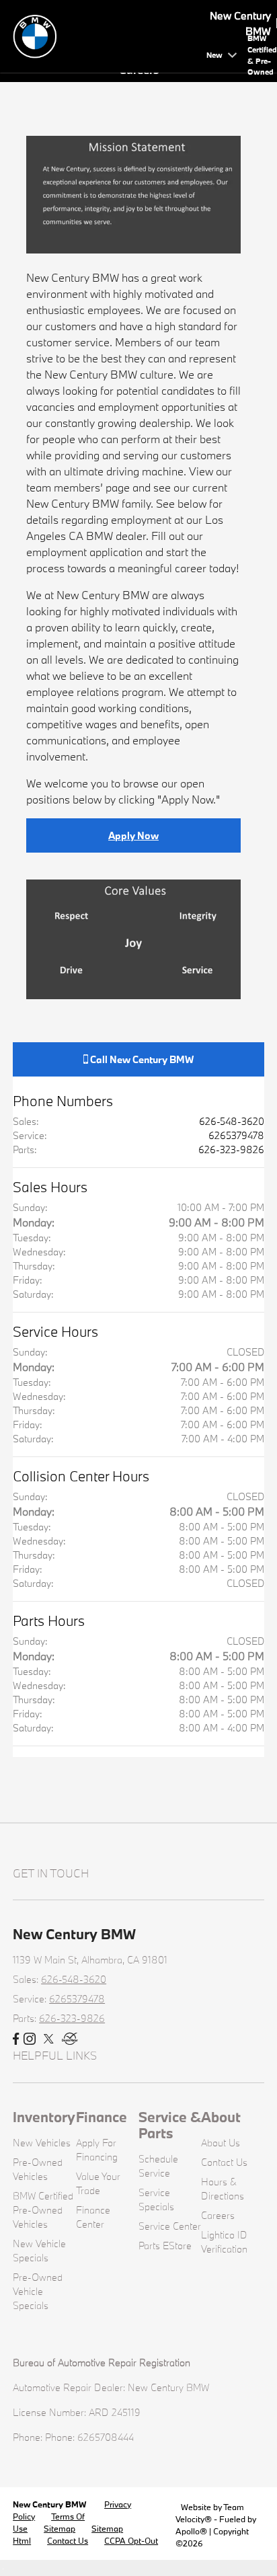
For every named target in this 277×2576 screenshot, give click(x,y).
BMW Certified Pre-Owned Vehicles (43, 2210)
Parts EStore (165, 2246)
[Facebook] (16, 2039)
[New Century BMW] (107, 35)
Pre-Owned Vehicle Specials (38, 2291)
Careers (218, 2215)
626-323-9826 (231, 1149)
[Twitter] (49, 2039)
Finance (102, 2117)
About (221, 2117)
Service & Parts (170, 2125)
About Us (221, 2143)
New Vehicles (42, 2143)
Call (141, 1059)
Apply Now (133, 835)
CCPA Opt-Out (131, 2540)
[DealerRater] (70, 2039)
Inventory (44, 2117)
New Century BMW (50, 2504)
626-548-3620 (232, 1121)
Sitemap (60, 2528)
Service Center (170, 2226)
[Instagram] (30, 2039)
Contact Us (224, 2162)
